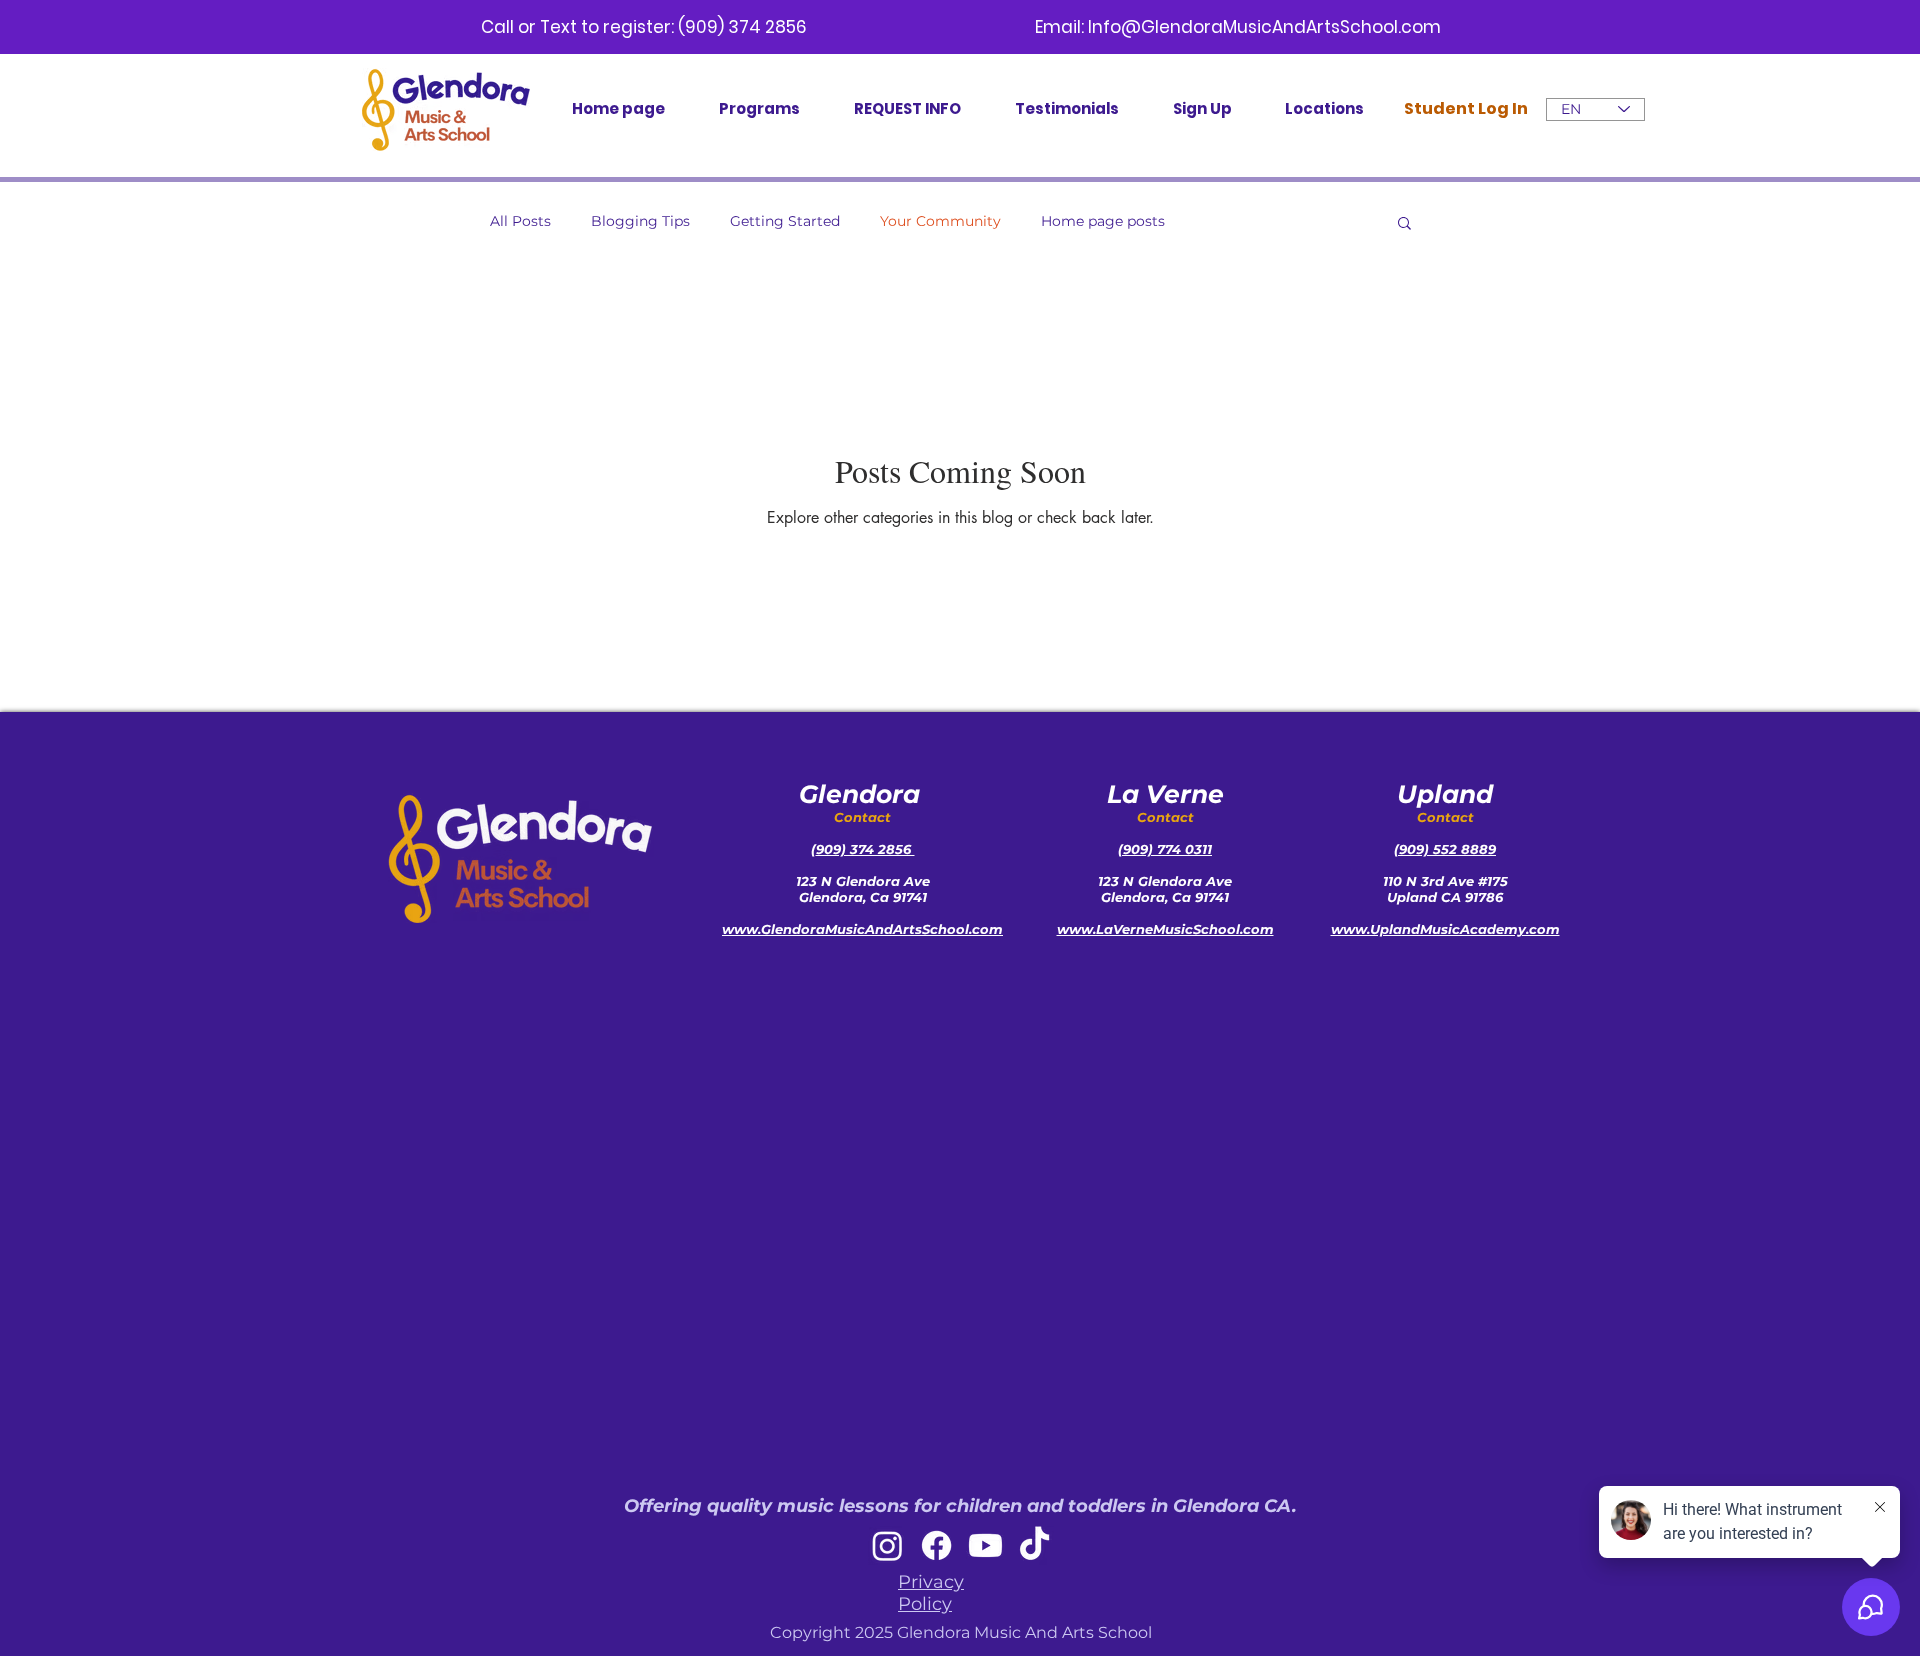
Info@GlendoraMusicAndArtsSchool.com (1264, 27)
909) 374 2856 (865, 849)
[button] (1404, 224)
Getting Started (785, 221)
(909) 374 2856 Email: (883, 27)
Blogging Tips (640, 221)
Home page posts (1103, 221)
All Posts (520, 221)
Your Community (940, 221)
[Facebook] (936, 1545)
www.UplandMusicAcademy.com (1445, 929)
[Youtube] (985, 1545)
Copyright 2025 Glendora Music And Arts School (961, 1632)
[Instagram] (887, 1545)
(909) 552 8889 (1445, 849)
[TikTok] (1034, 1545)
